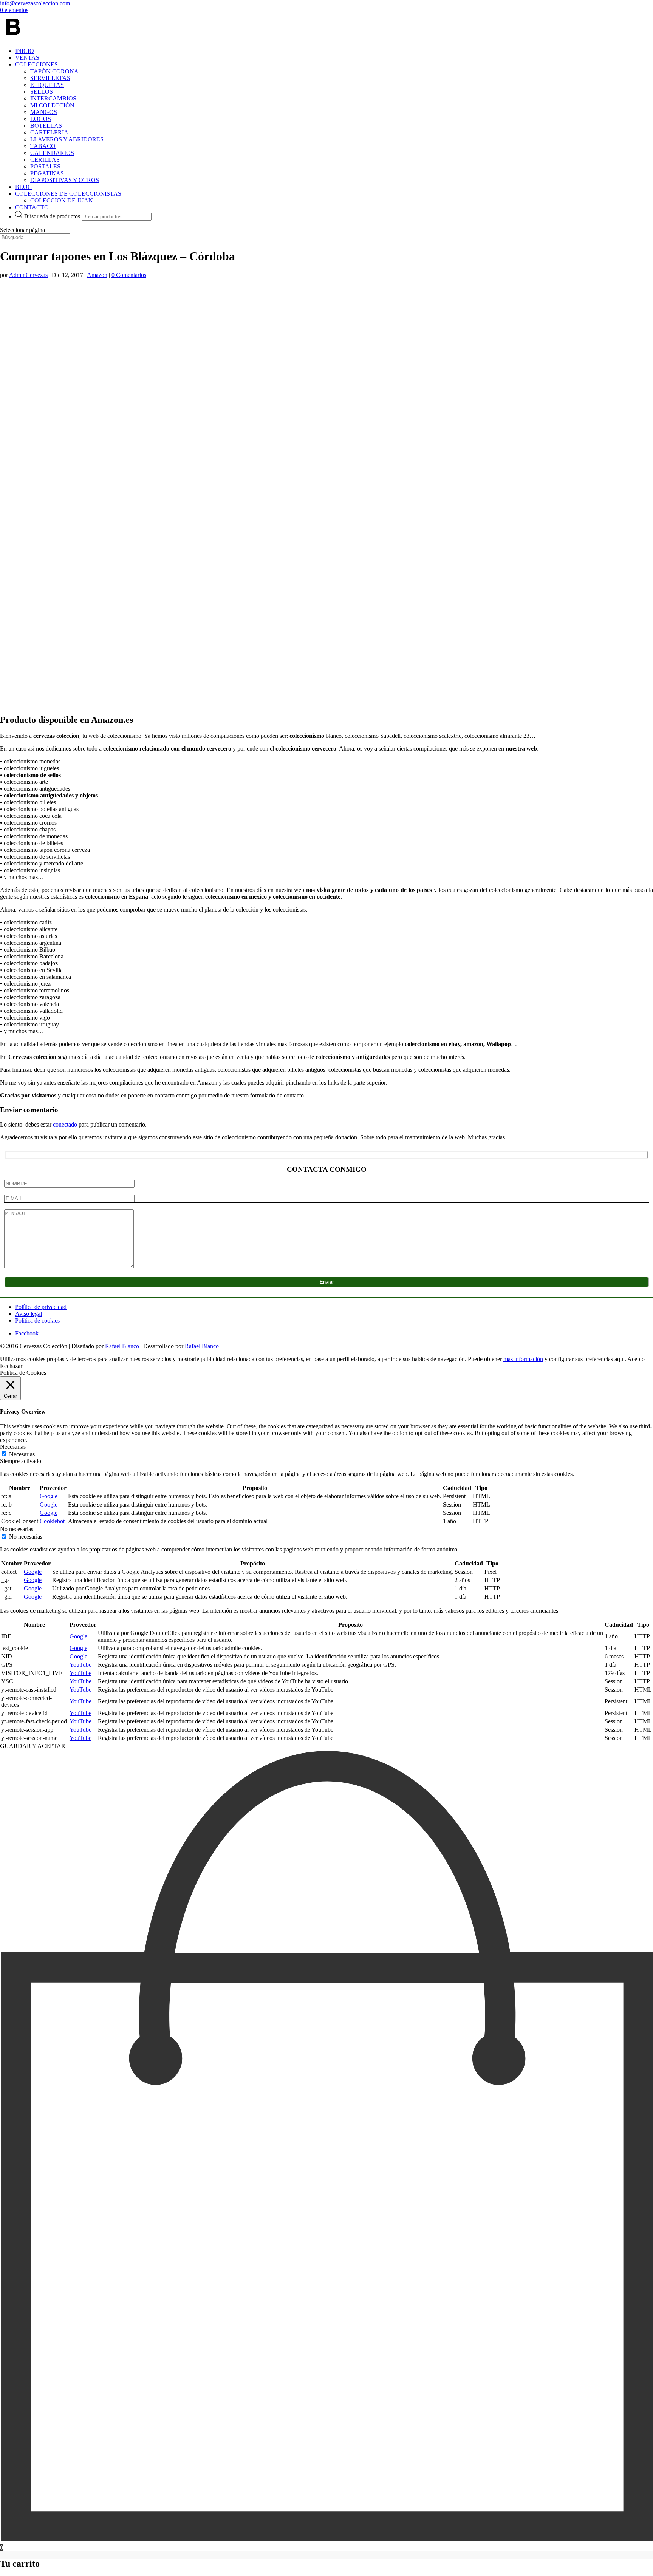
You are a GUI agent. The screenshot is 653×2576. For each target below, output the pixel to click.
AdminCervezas (28, 275)
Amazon (97, 275)
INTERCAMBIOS (53, 98)
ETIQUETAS (47, 85)
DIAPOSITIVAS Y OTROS (65, 180)
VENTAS (27, 58)
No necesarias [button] (17, 1529)
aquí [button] (620, 1359)
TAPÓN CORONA (54, 71)
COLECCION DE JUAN (62, 200)
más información (523, 1359)
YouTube (80, 1665)
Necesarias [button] (13, 1447)
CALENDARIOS (52, 153)
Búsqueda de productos (52, 216)
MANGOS (44, 112)
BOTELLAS (46, 126)
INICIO (25, 51)
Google (49, 1496)
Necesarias (22, 1454)
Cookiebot (52, 1521)
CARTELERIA (49, 132)
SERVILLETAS (50, 78)
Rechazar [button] (11, 1366)
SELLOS (42, 92)
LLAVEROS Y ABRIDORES (67, 139)
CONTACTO (32, 207)
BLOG (24, 187)
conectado (65, 1124)
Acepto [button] (636, 1359)
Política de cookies (37, 1320)
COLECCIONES (36, 64)
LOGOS (41, 119)
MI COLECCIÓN (52, 105)
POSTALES (45, 166)
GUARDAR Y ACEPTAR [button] (33, 1746)
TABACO (43, 146)
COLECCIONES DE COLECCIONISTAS (68, 194)
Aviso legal (29, 1314)
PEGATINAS (47, 173)
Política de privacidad (41, 1307)
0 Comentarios (129, 275)
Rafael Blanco (122, 1346)
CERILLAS (45, 160)
